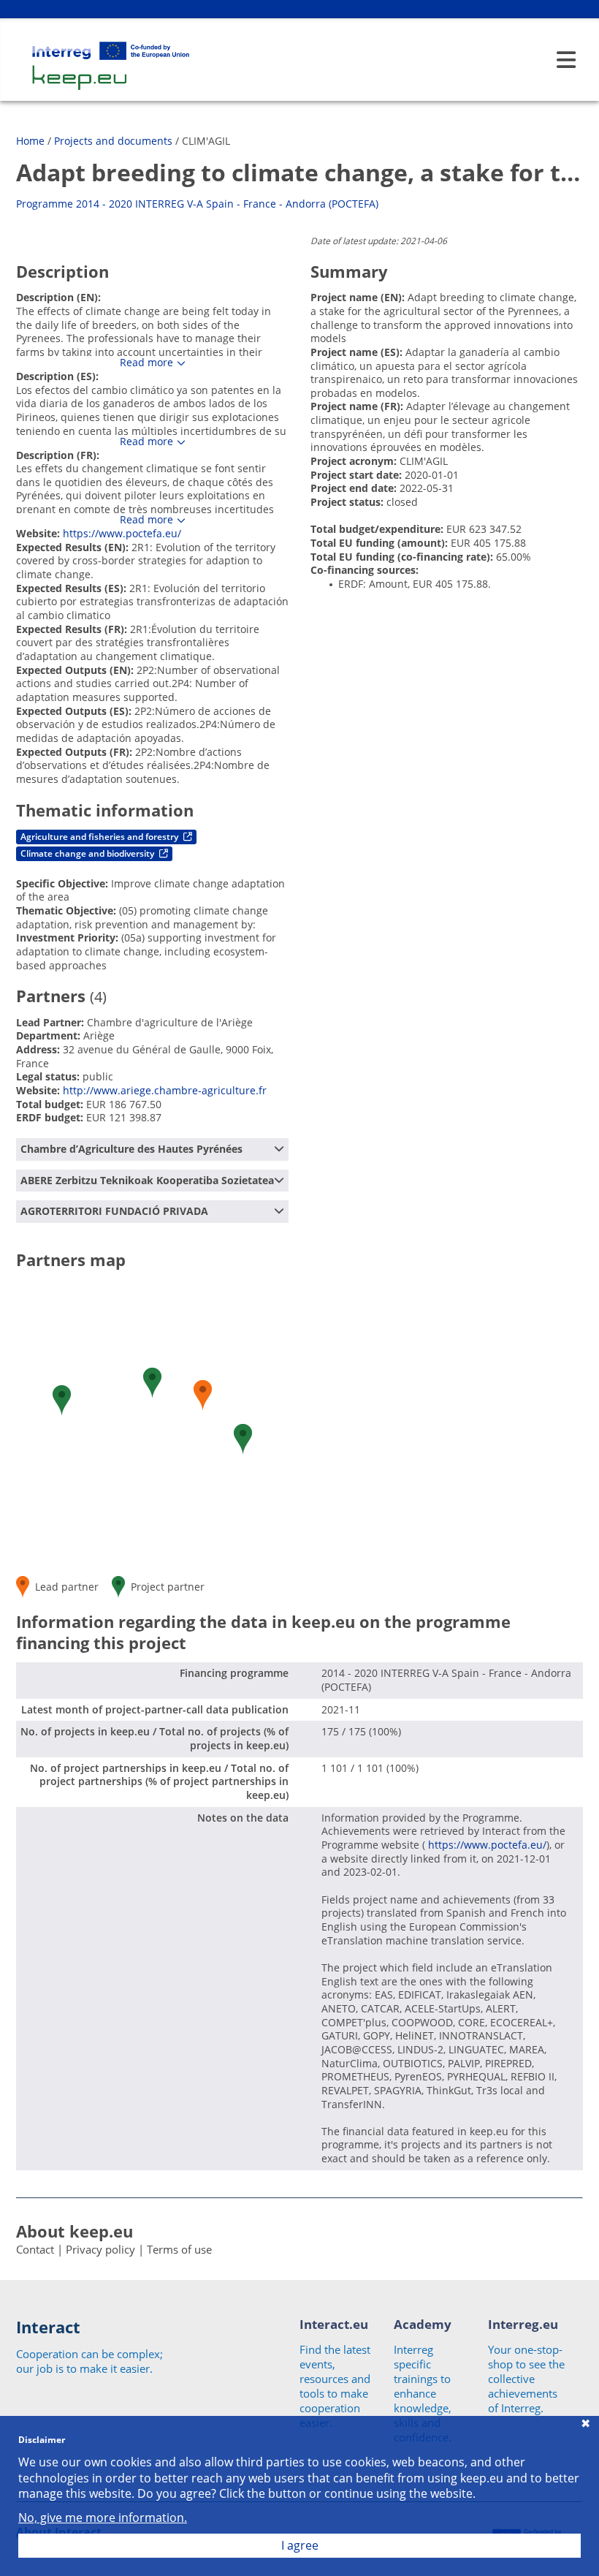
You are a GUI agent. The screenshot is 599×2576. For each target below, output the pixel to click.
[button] (203, 1395)
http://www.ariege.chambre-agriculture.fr (165, 1090)
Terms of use (179, 2249)
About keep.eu (75, 2231)
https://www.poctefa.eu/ (122, 533)
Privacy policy (100, 2249)
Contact (35, 2249)
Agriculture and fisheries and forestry (100, 837)
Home (30, 141)
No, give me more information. (103, 2518)
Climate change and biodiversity (88, 853)
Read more (146, 363)
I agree (300, 2545)
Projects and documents (113, 141)
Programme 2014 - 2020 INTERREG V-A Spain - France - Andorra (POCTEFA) (197, 204)
